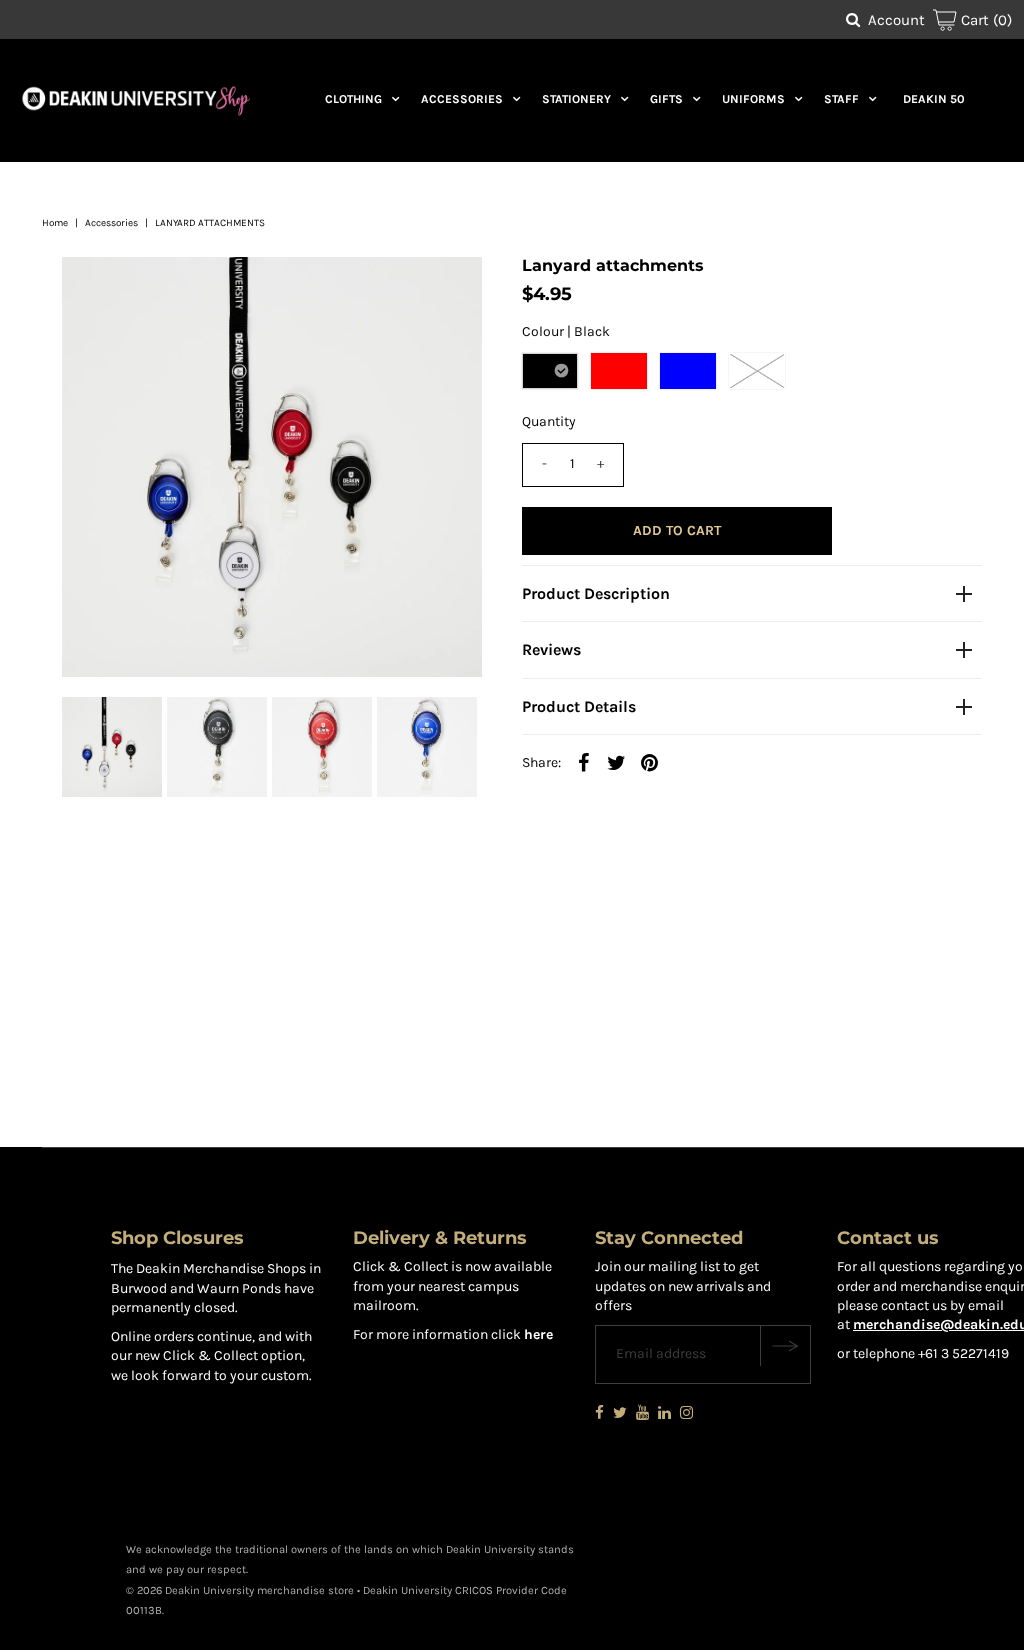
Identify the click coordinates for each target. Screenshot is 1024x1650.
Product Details (579, 706)
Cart (984, 20)
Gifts (666, 99)
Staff (841, 99)
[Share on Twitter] (617, 762)
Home (55, 223)
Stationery (576, 99)
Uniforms (753, 99)
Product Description (596, 593)
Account (896, 20)
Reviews (551, 649)
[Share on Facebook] (584, 762)
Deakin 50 (934, 99)
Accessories (462, 99)
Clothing (353, 99)
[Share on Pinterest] (650, 762)
